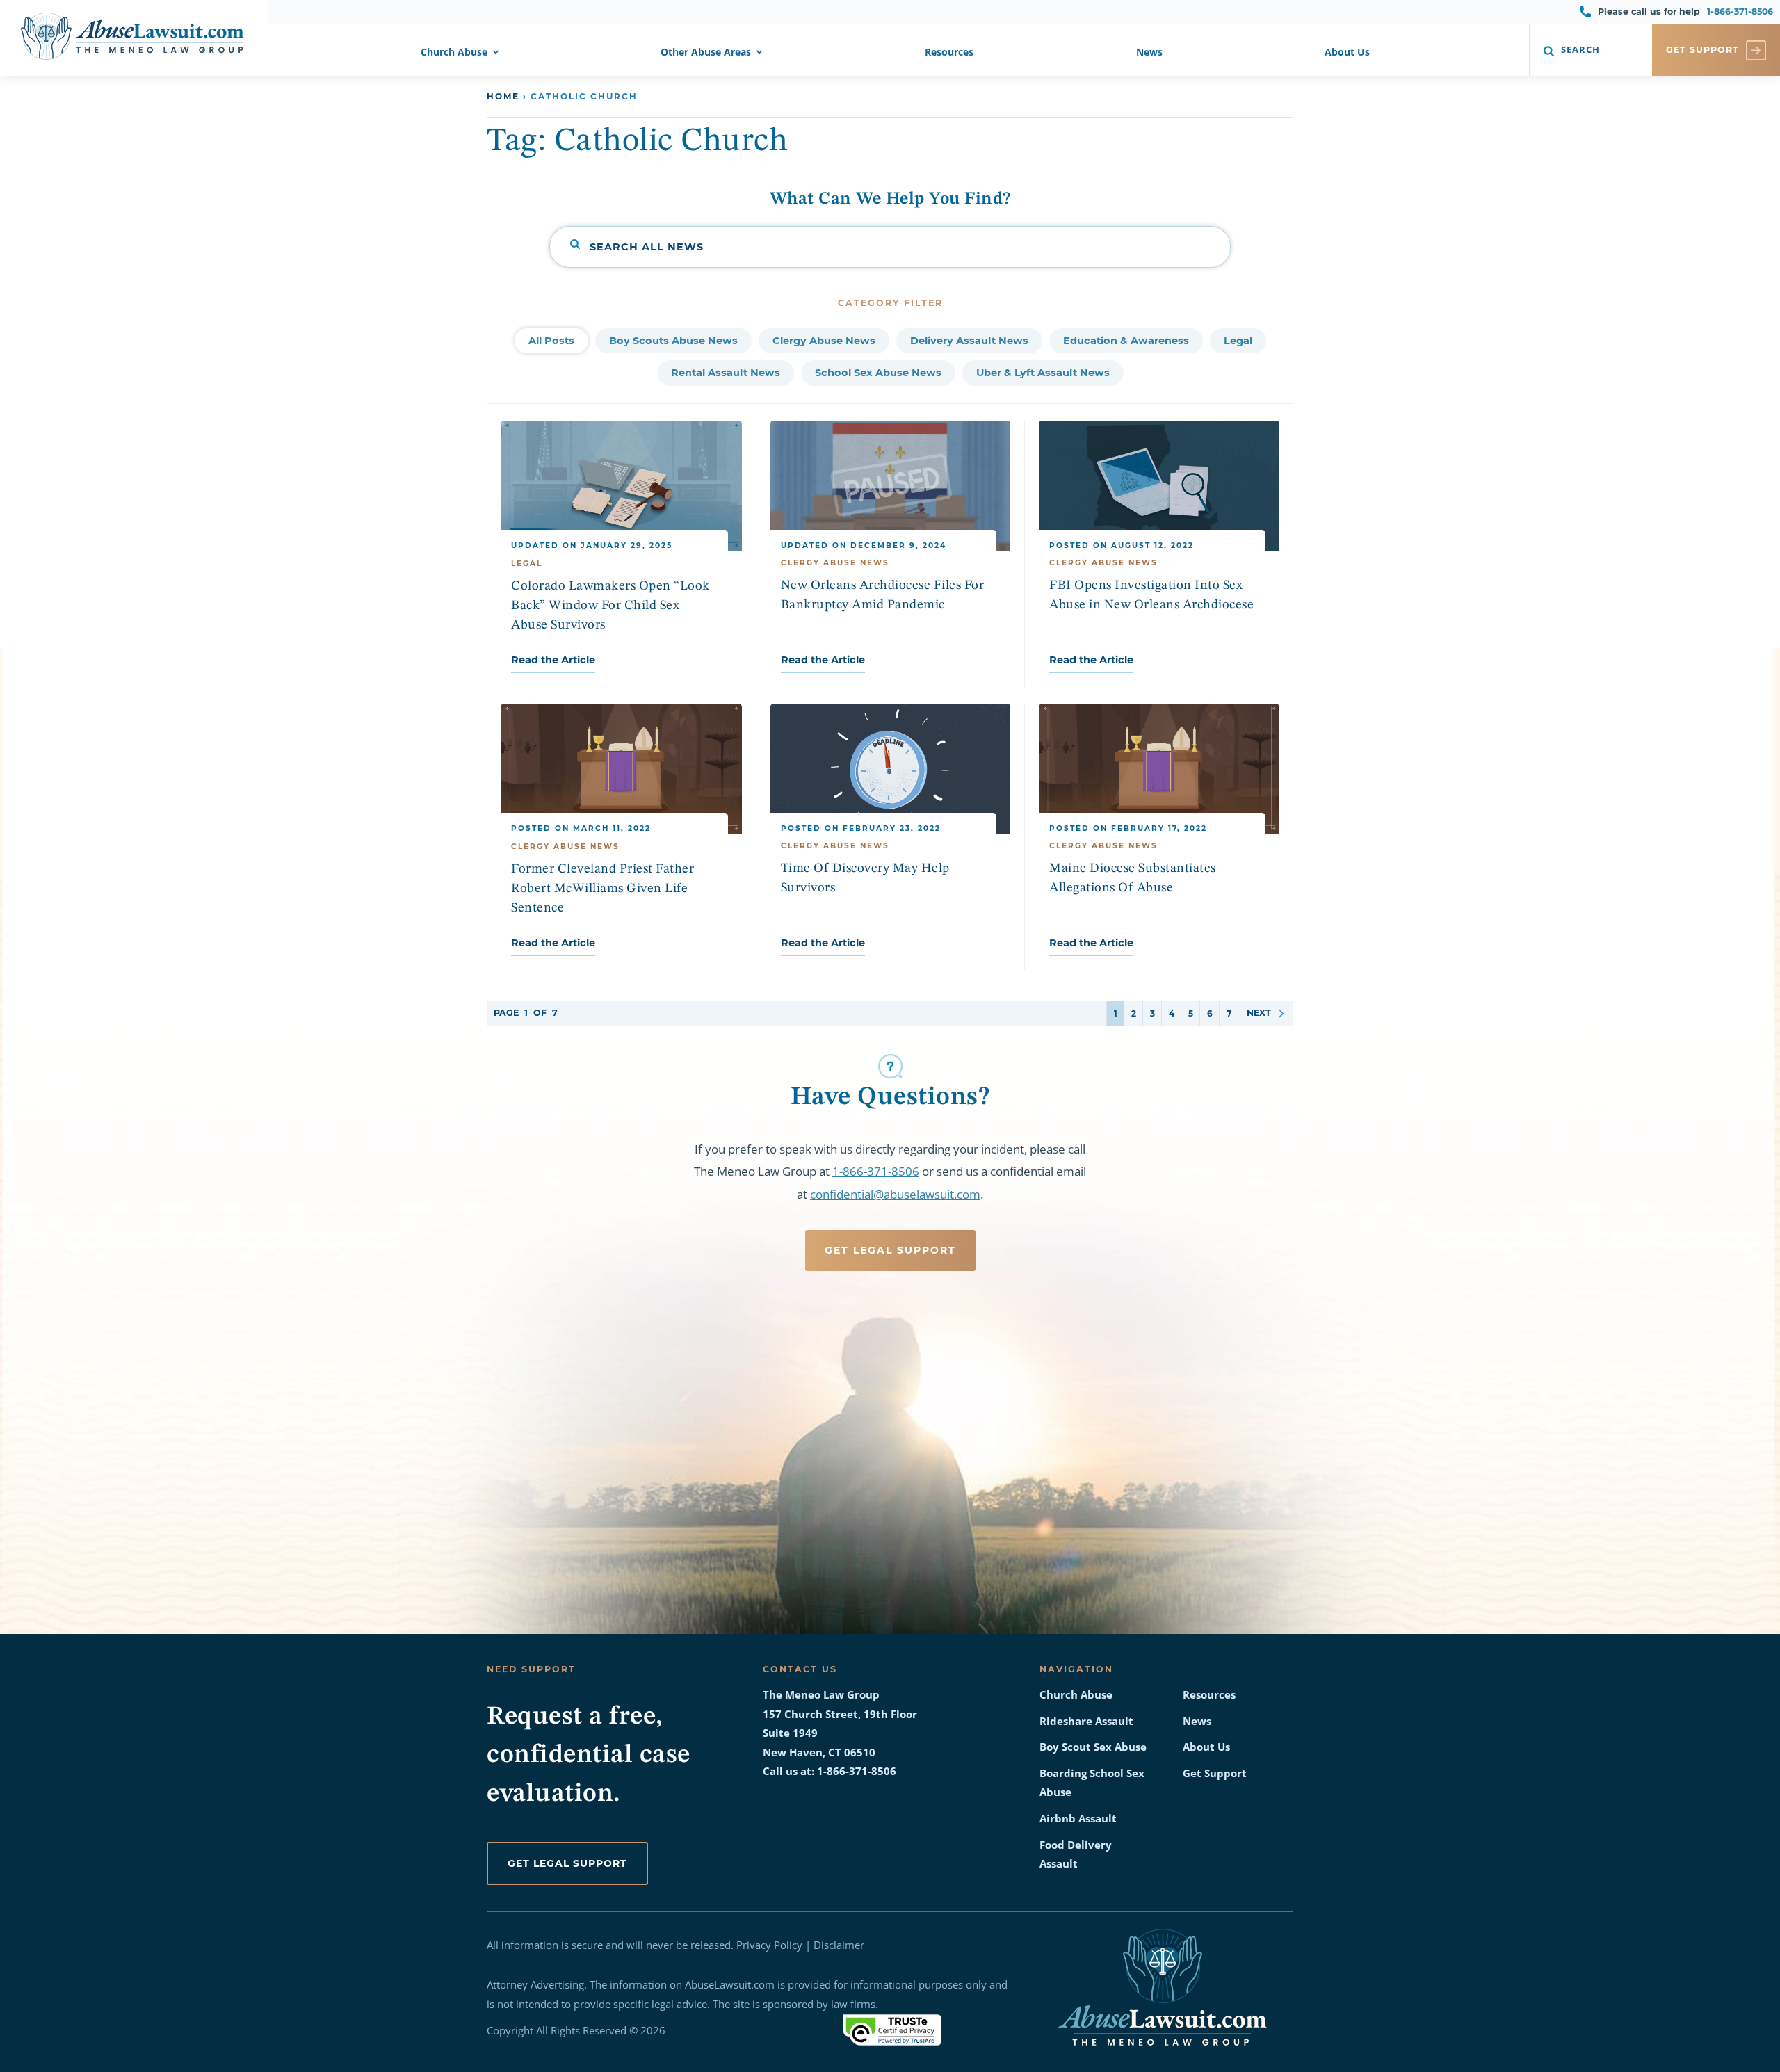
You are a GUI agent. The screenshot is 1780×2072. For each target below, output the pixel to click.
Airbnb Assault (1078, 1819)
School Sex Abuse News (878, 373)
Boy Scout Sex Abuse (1093, 1747)
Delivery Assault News (969, 341)
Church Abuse (454, 53)
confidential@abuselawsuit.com (895, 1194)
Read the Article (553, 660)
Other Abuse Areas (706, 53)
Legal (1238, 341)
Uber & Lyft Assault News (1043, 373)
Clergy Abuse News (824, 341)
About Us (1347, 53)
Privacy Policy (769, 1945)
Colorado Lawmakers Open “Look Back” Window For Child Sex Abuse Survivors (610, 606)
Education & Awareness (1126, 341)
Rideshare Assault (1086, 1721)
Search (1580, 50)
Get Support (1215, 1773)
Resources (949, 53)
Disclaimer (839, 1945)
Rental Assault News (726, 373)
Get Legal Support (890, 1250)
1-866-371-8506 (1740, 11)
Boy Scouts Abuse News (673, 341)
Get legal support (567, 1863)
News (1149, 53)
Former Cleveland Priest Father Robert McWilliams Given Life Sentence (602, 889)
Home (503, 96)
